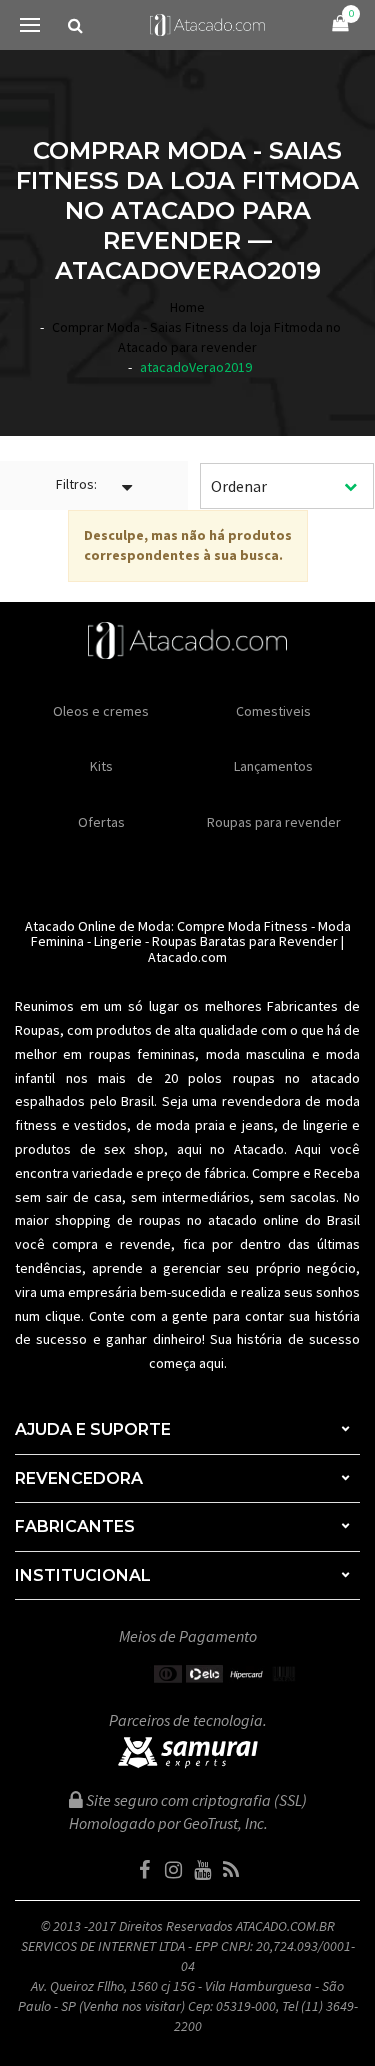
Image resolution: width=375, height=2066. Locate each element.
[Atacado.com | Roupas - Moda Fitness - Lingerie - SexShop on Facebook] (144, 1870)
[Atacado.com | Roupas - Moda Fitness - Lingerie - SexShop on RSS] (231, 1870)
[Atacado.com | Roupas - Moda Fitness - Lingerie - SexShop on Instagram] (173, 1870)
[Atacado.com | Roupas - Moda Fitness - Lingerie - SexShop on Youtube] (202, 1870)
